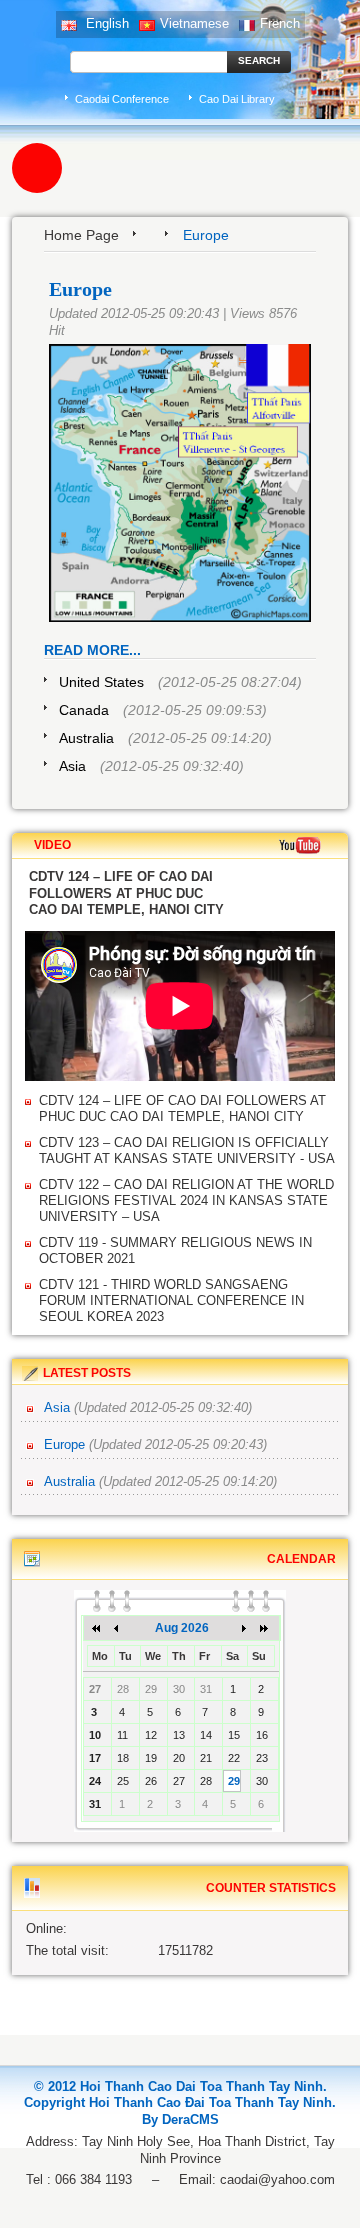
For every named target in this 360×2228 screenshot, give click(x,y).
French (280, 23)
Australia (86, 738)
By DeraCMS (180, 2119)
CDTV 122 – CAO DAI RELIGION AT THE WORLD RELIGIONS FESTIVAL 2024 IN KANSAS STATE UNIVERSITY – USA (186, 1200)
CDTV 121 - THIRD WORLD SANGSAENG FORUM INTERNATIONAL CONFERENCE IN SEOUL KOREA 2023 (171, 1300)
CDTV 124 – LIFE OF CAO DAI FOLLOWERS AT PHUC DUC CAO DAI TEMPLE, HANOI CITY (182, 1108)
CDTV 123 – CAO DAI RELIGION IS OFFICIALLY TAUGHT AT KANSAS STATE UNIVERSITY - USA (187, 1150)
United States (101, 682)
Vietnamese (194, 23)
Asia (72, 766)
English (105, 23)
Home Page (81, 235)
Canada (84, 710)
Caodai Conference (122, 99)
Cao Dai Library (237, 99)
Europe (66, 1444)
